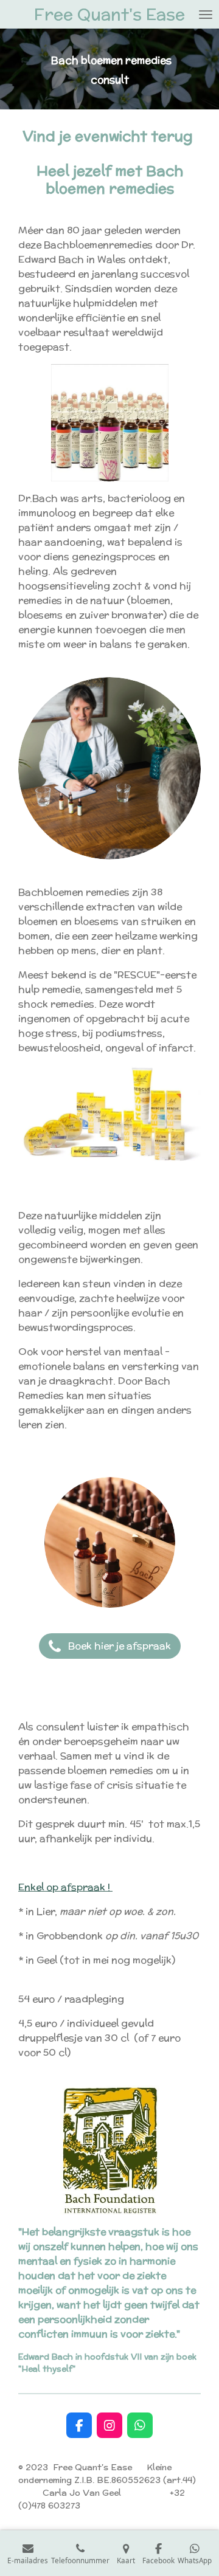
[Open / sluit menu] (206, 14)
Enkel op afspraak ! (65, 1887)
